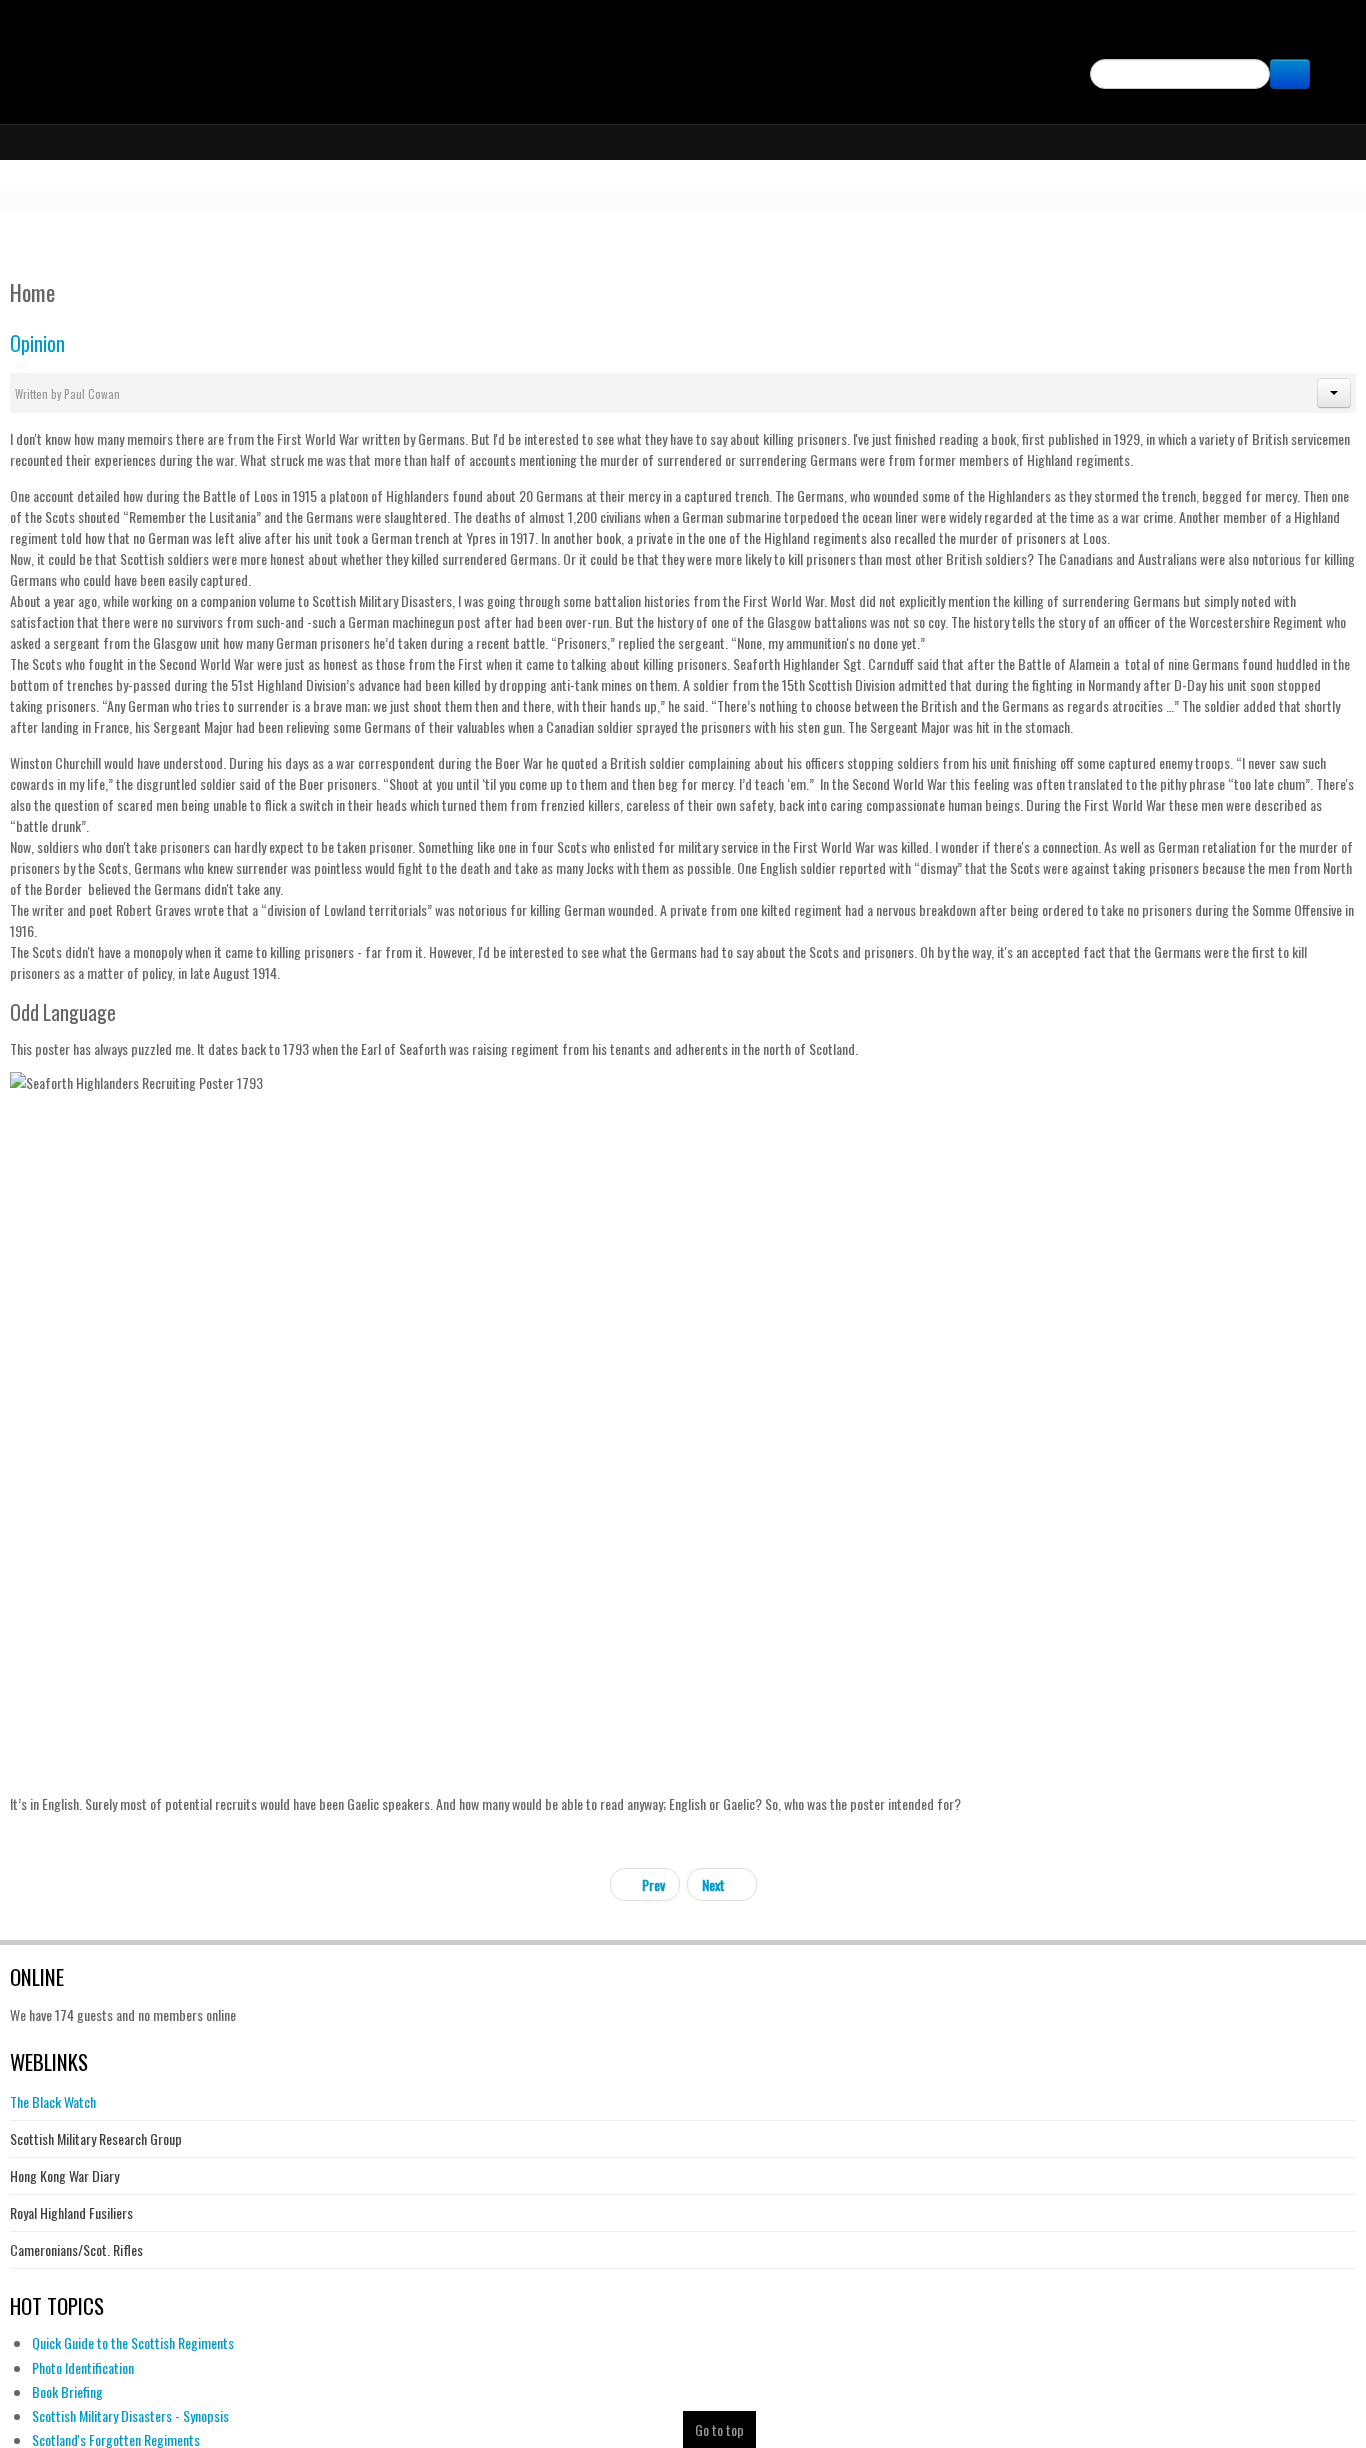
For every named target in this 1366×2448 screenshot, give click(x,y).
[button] (1334, 393)
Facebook (1328, 36)
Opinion (37, 343)
